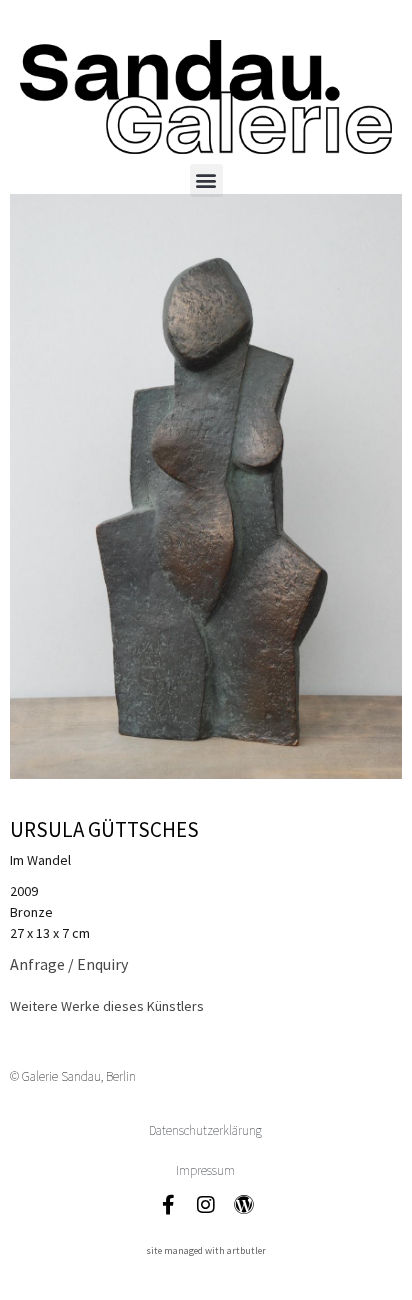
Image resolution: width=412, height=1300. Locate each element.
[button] (206, 180)
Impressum (205, 1170)
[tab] (107, 1006)
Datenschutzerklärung (205, 1130)
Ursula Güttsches (104, 829)
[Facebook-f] (168, 1205)
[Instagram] (206, 1205)
